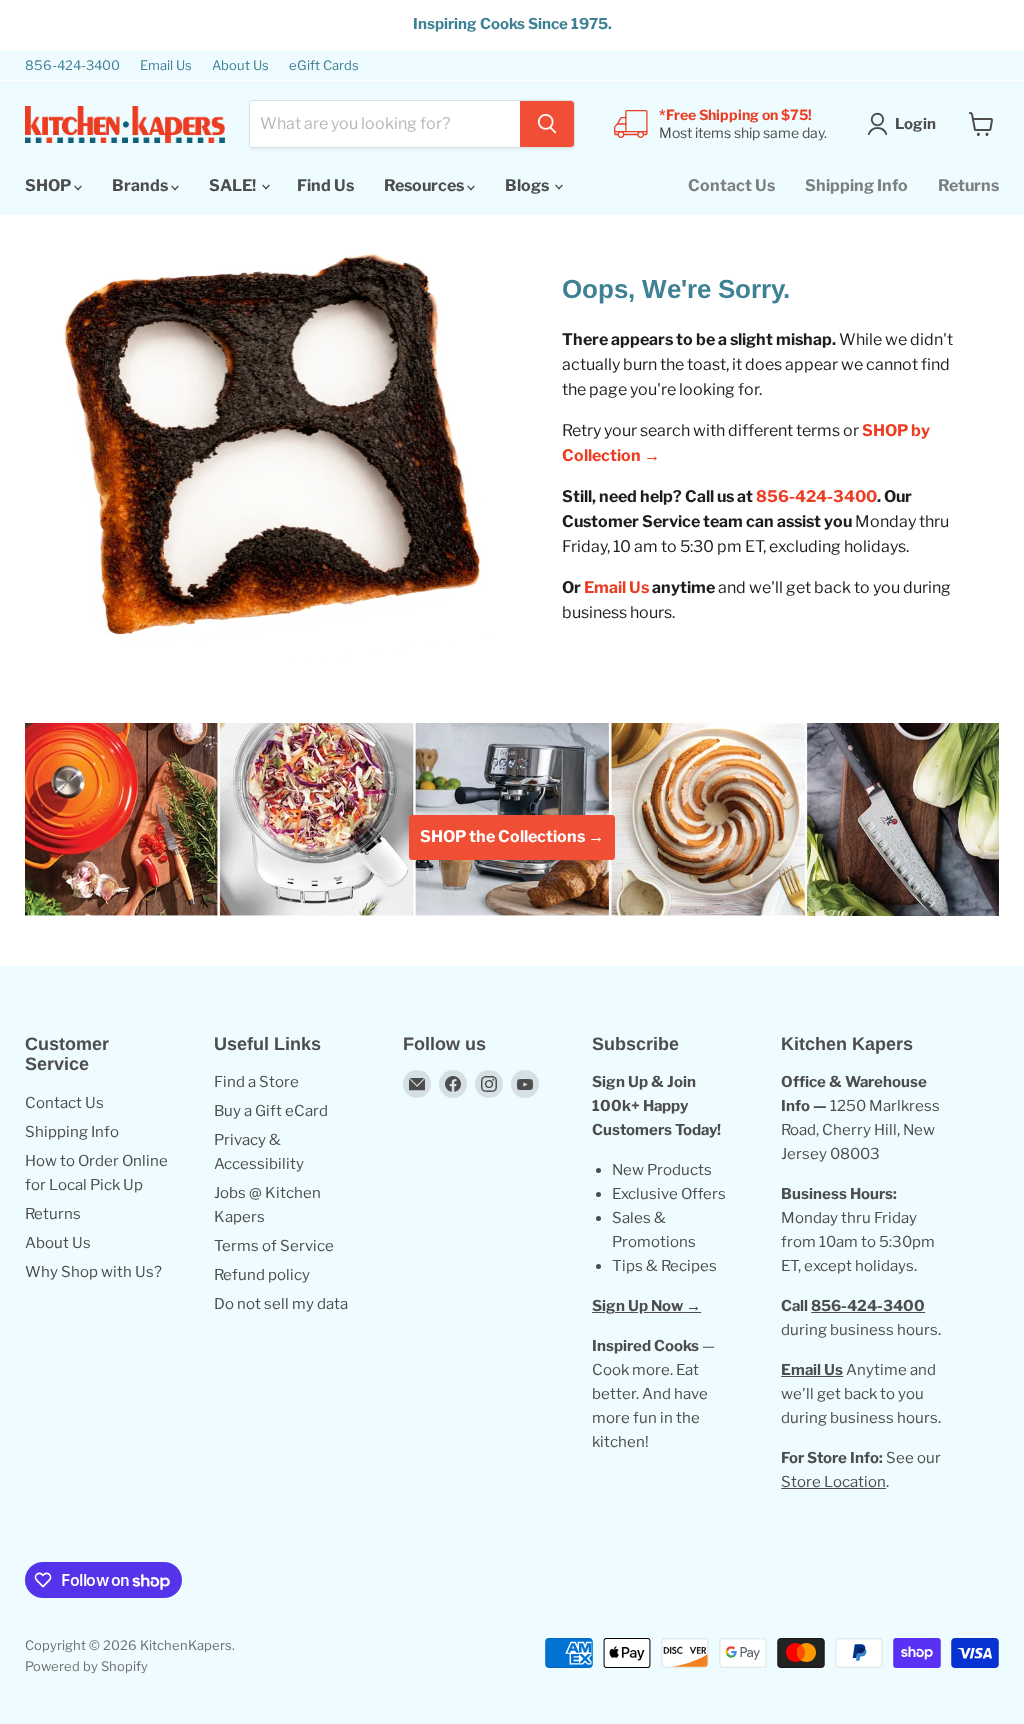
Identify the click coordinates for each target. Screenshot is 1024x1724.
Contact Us (731, 185)
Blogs (528, 185)
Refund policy (262, 1275)
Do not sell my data (281, 1304)
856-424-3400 (72, 65)
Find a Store (256, 1082)
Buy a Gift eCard (271, 1111)
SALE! (234, 185)
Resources (425, 185)
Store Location (833, 1482)
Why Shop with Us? (93, 1272)
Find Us (325, 185)
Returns (968, 185)
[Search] (547, 124)
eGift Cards (324, 65)
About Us (240, 65)
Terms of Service (274, 1246)
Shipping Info (856, 185)
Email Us (166, 65)
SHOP (49, 185)
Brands (141, 185)
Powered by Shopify (86, 1666)
